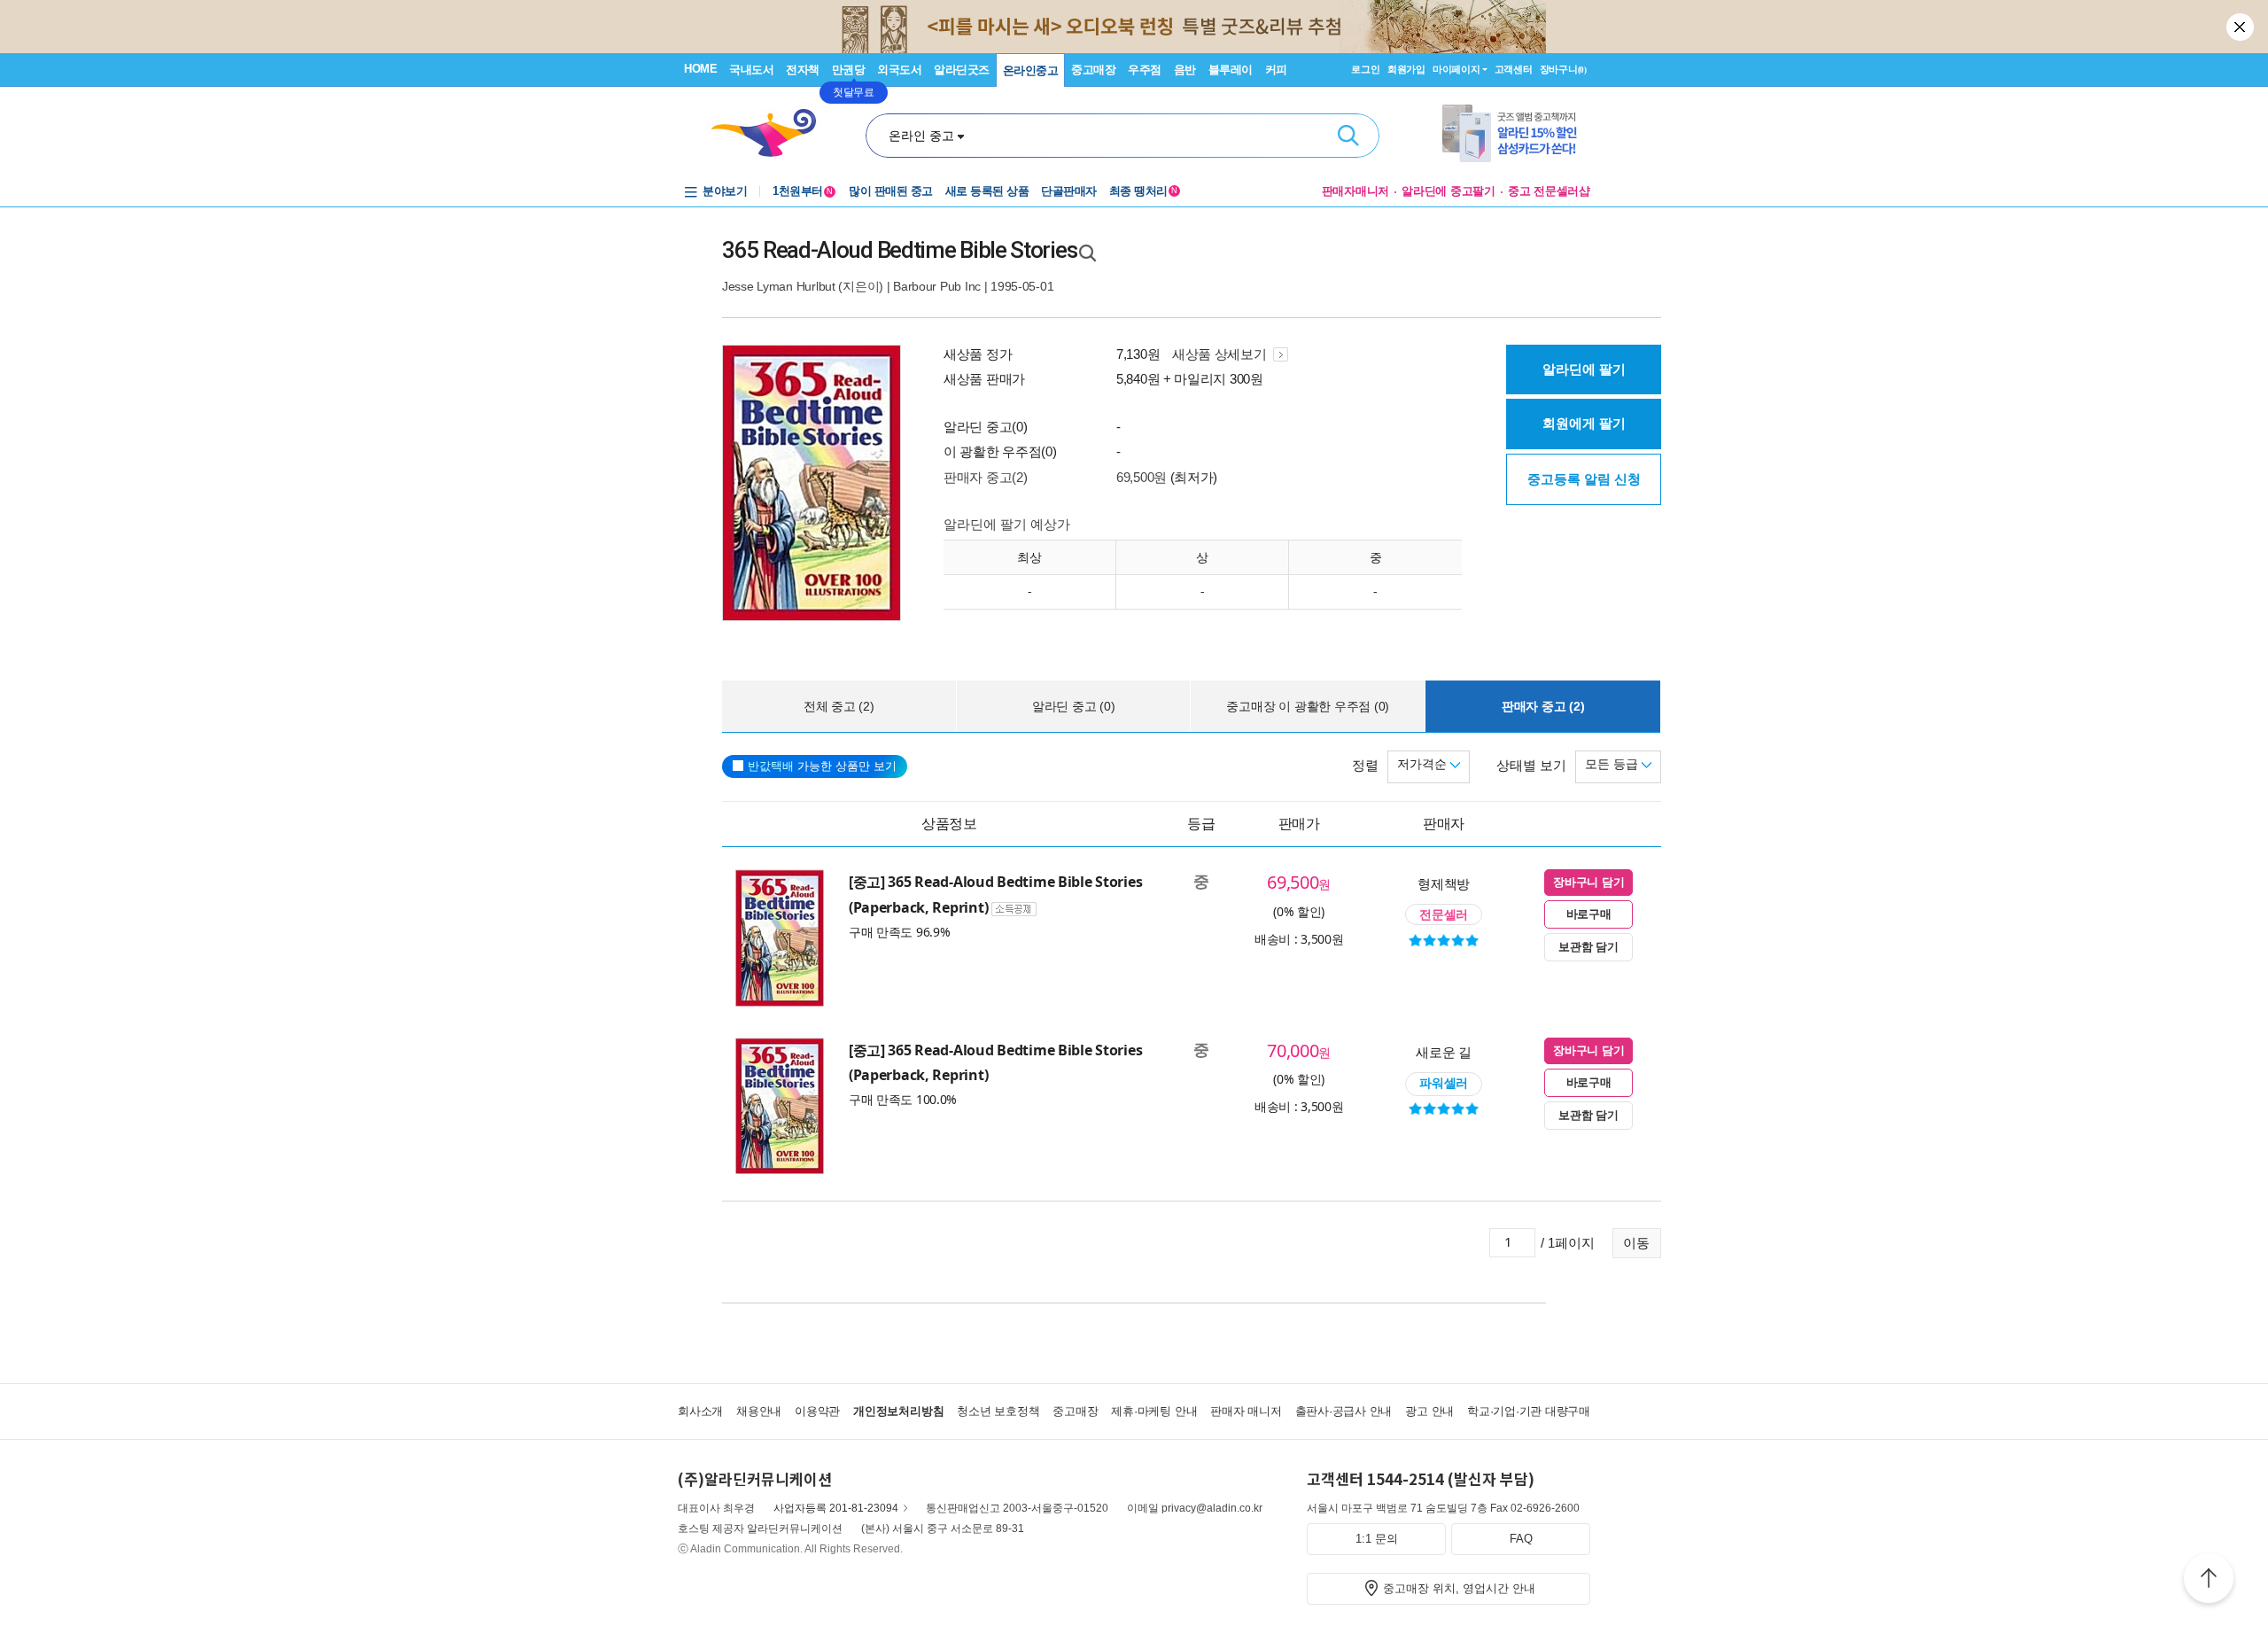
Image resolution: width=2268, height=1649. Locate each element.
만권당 (849, 70)
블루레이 (1231, 70)
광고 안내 (1429, 1411)
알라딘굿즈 (962, 70)
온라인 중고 (921, 136)
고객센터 (1514, 69)
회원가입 (1406, 69)
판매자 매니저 (1246, 1411)
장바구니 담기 (1588, 882)
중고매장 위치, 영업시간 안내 (1459, 1588)
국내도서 (751, 70)
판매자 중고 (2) (1543, 706)
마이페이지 (1456, 69)
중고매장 (1093, 70)
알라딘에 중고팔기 (1449, 191)
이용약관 (817, 1411)
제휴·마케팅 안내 (1154, 1411)
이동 (1636, 1243)
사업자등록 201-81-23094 (836, 1508)
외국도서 (899, 70)
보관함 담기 (1588, 947)
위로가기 (2209, 1581)
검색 (1348, 136)
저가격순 (1424, 764)
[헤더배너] (1516, 133)
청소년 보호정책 (998, 1411)
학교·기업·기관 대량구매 (1529, 1411)
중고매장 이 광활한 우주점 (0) (1308, 706)
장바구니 (1563, 69)
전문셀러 (1444, 914)
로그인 (1365, 69)
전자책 (803, 70)
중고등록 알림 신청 (1584, 479)
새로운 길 (1444, 1052)
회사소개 (700, 1411)
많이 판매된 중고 (891, 191)
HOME (700, 69)
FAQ (1521, 1539)
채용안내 (759, 1411)
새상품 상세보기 (1221, 354)
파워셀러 (1444, 1083)
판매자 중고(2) (985, 477)
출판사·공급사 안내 (1344, 1411)
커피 (1276, 70)
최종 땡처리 (1143, 191)
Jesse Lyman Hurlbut (779, 286)
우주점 (1145, 70)
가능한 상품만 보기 (822, 766)
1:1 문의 (1377, 1539)
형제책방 (1444, 883)
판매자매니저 (1356, 191)
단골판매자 (1069, 191)
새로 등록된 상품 (987, 191)
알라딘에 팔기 (1584, 369)
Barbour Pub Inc (937, 286)
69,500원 (1142, 477)
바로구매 (1589, 914)
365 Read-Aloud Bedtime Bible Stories (899, 250)
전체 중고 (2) (839, 706)
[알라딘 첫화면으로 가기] (772, 133)
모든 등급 (1613, 764)
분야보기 (725, 191)
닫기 (2241, 27)
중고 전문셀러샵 (1549, 191)
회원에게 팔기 (1584, 423)
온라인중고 (1031, 70)
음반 (1185, 70)
